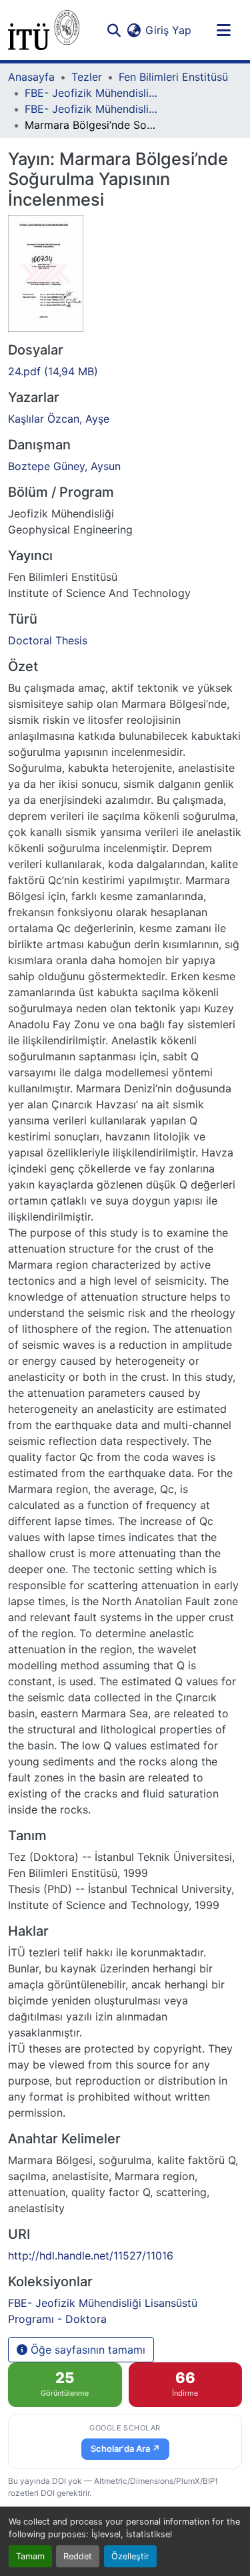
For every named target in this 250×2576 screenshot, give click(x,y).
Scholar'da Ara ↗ (125, 2448)
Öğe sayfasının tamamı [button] (86, 2350)
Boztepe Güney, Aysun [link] (64, 466)
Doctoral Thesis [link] (48, 640)
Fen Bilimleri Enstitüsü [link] (173, 77)
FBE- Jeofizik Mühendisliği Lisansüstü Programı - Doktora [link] (91, 109)
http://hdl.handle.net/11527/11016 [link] (91, 2256)
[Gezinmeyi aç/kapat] (223, 30)
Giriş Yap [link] (168, 30)
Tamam (30, 2556)
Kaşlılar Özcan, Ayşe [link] (59, 419)
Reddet (78, 2556)
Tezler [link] (87, 77)
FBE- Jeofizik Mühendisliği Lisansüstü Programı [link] (91, 93)
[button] (44, 30)
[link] (125, 371)
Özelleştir (130, 2556)
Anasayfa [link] (31, 77)
